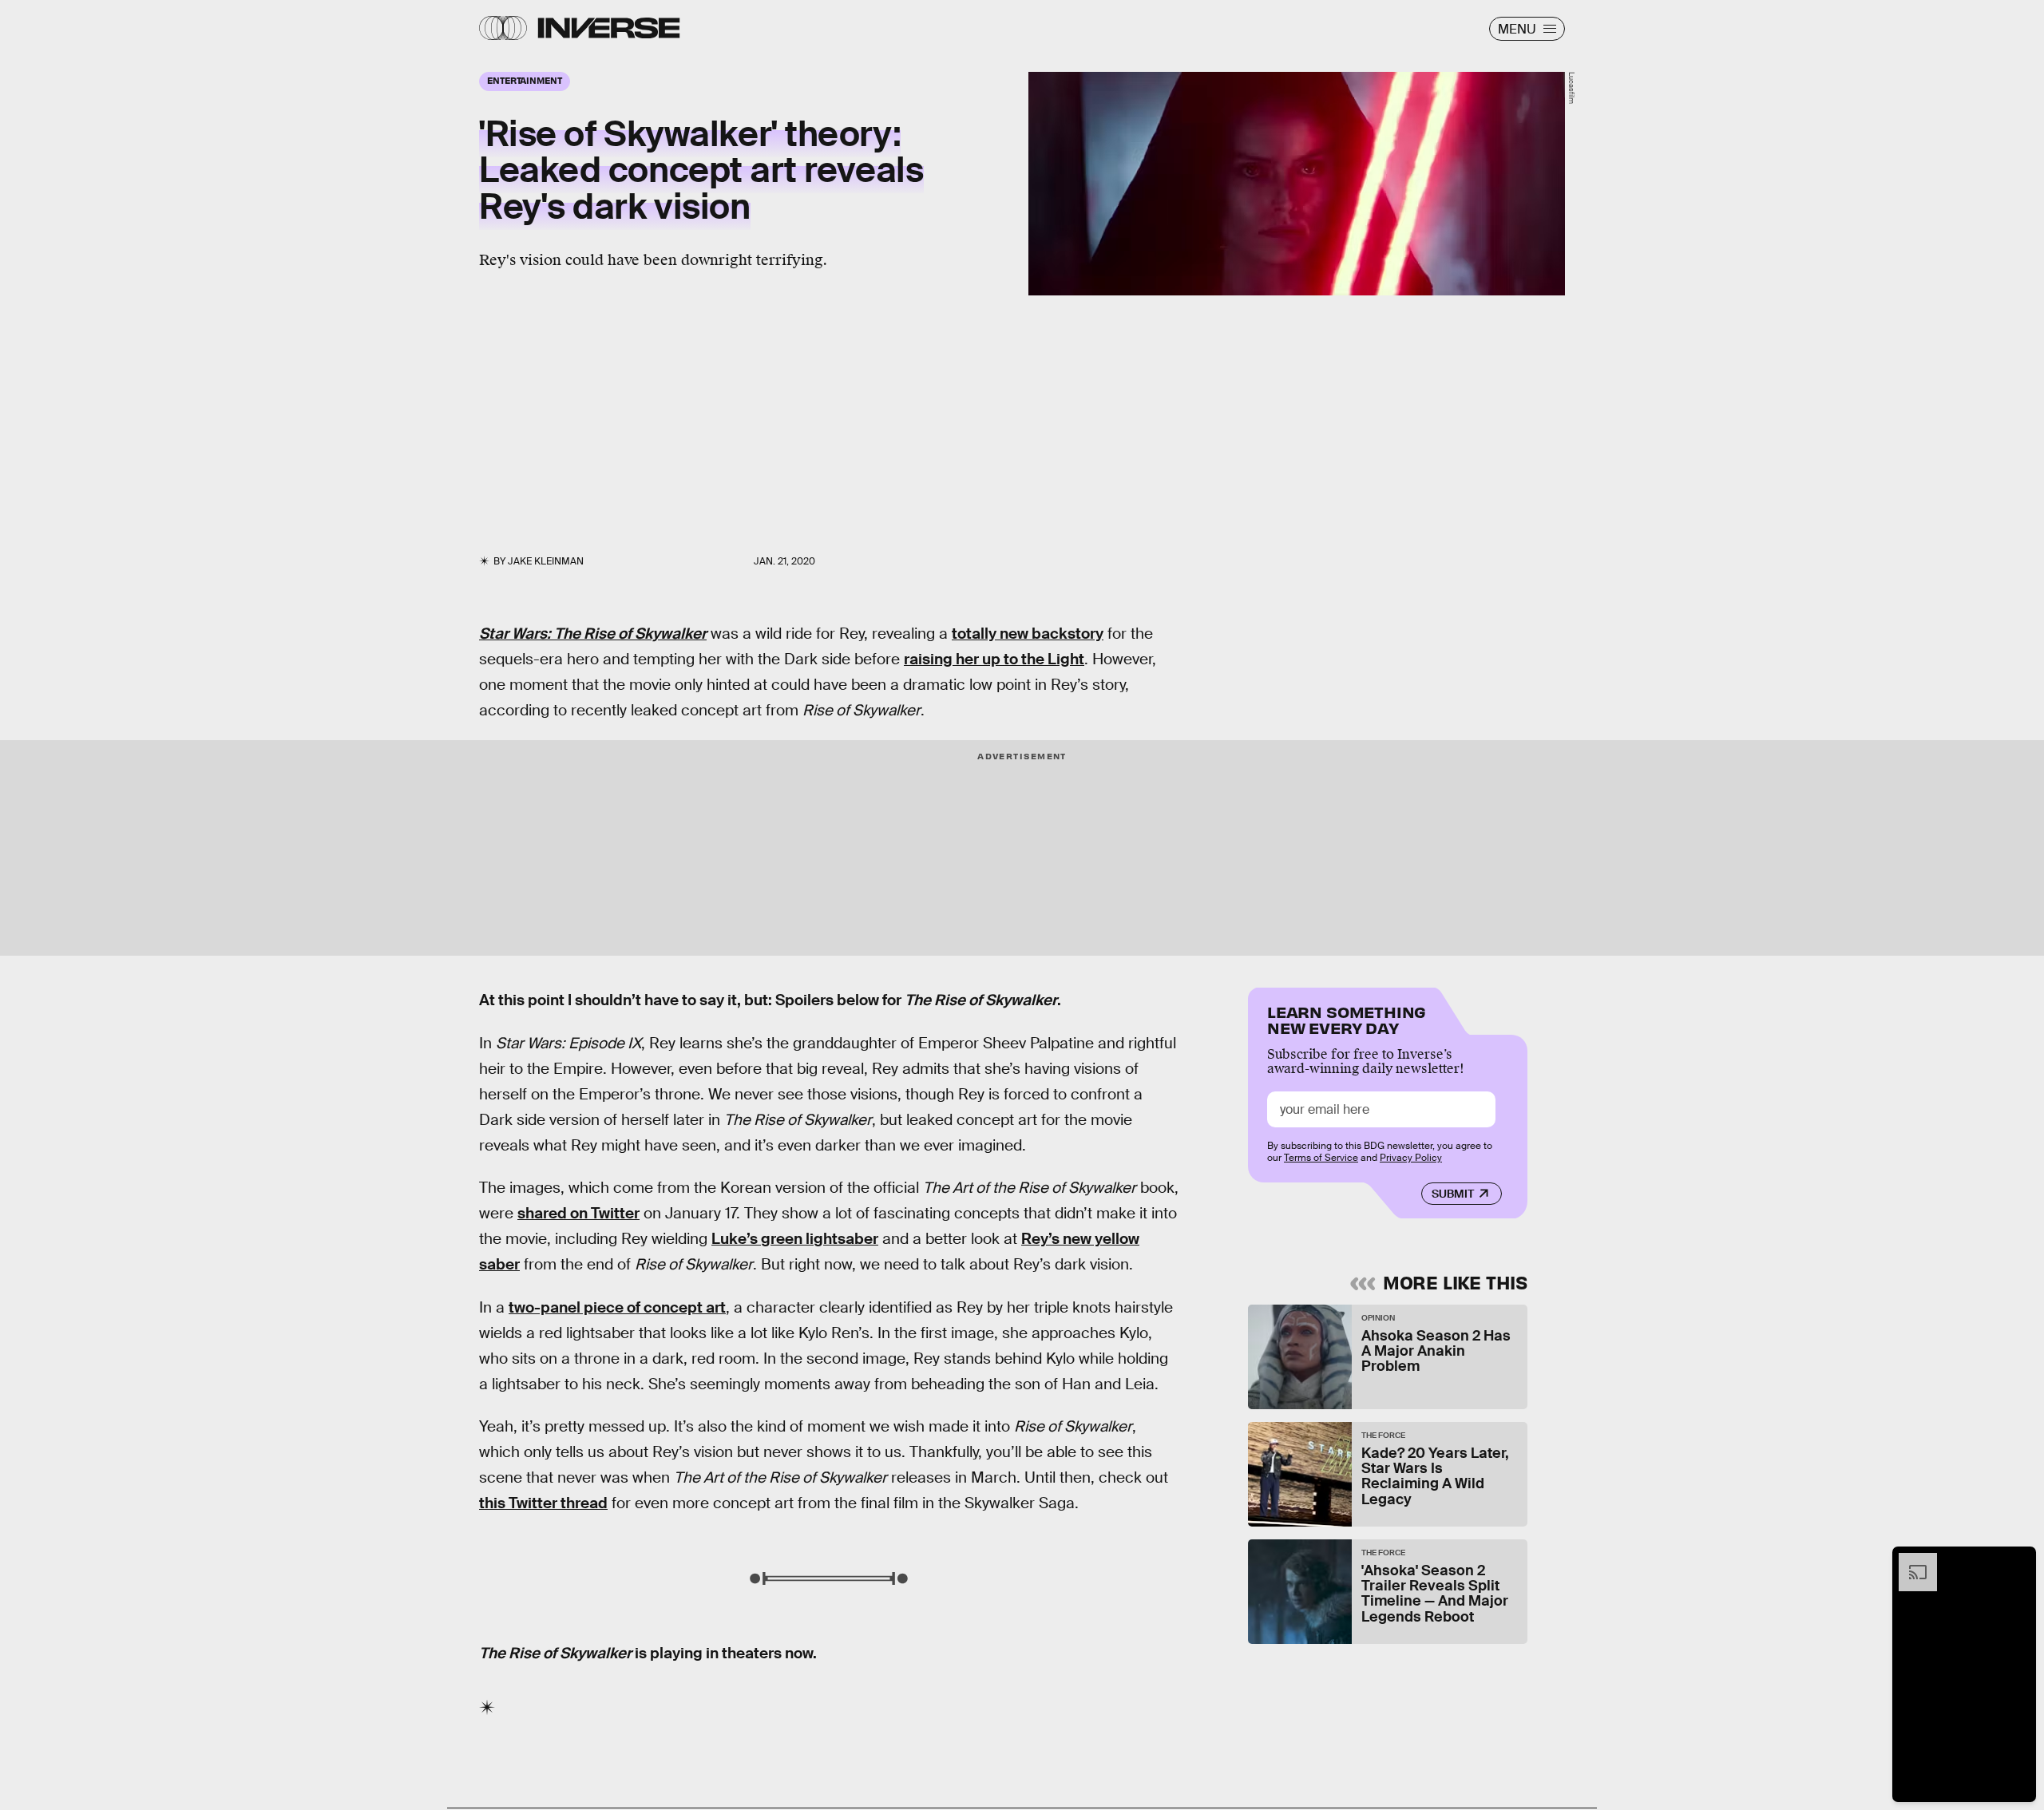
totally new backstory (1028, 634)
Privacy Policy (1411, 1158)
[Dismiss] (2018, 1561)
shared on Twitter (578, 1213)
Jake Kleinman (546, 561)
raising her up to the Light (994, 659)
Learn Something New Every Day (1347, 1018)
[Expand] (1910, 1561)
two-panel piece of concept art (617, 1307)
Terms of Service (1321, 1158)
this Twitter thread (543, 1503)
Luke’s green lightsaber (795, 1239)
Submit (1453, 1194)
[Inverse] (609, 28)
